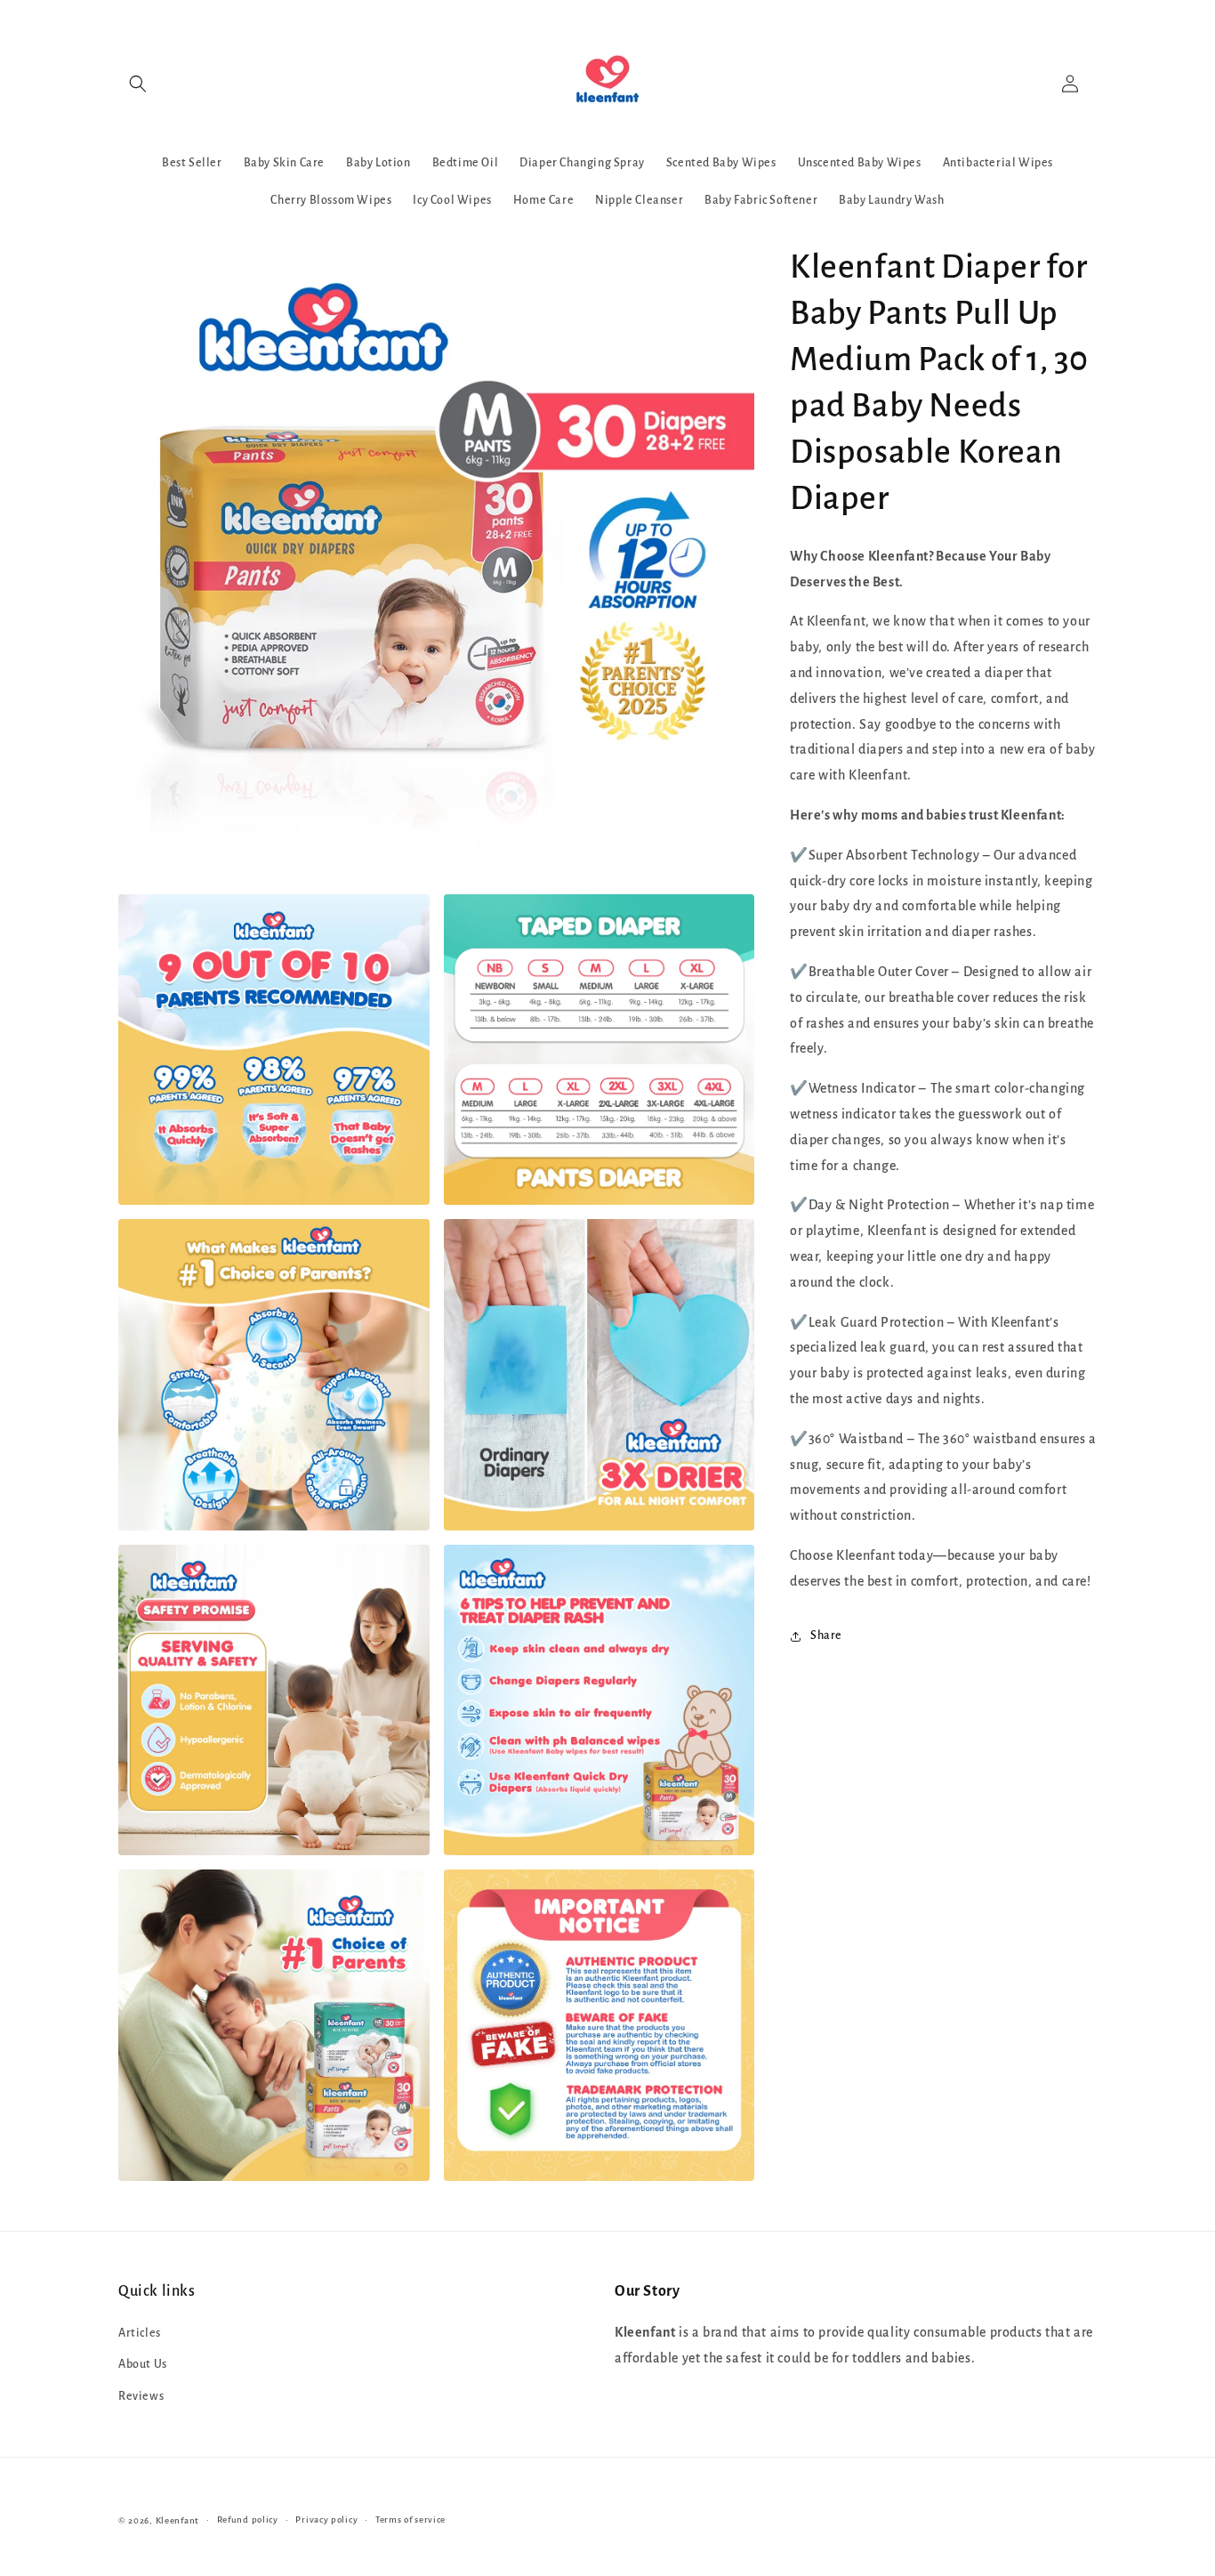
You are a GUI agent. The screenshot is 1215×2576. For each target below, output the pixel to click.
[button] (138, 84)
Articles (140, 2333)
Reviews (141, 2396)
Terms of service (410, 2519)
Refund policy (248, 2519)
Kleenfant (177, 2520)
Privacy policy (326, 2519)
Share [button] (826, 1635)
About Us (143, 2364)
